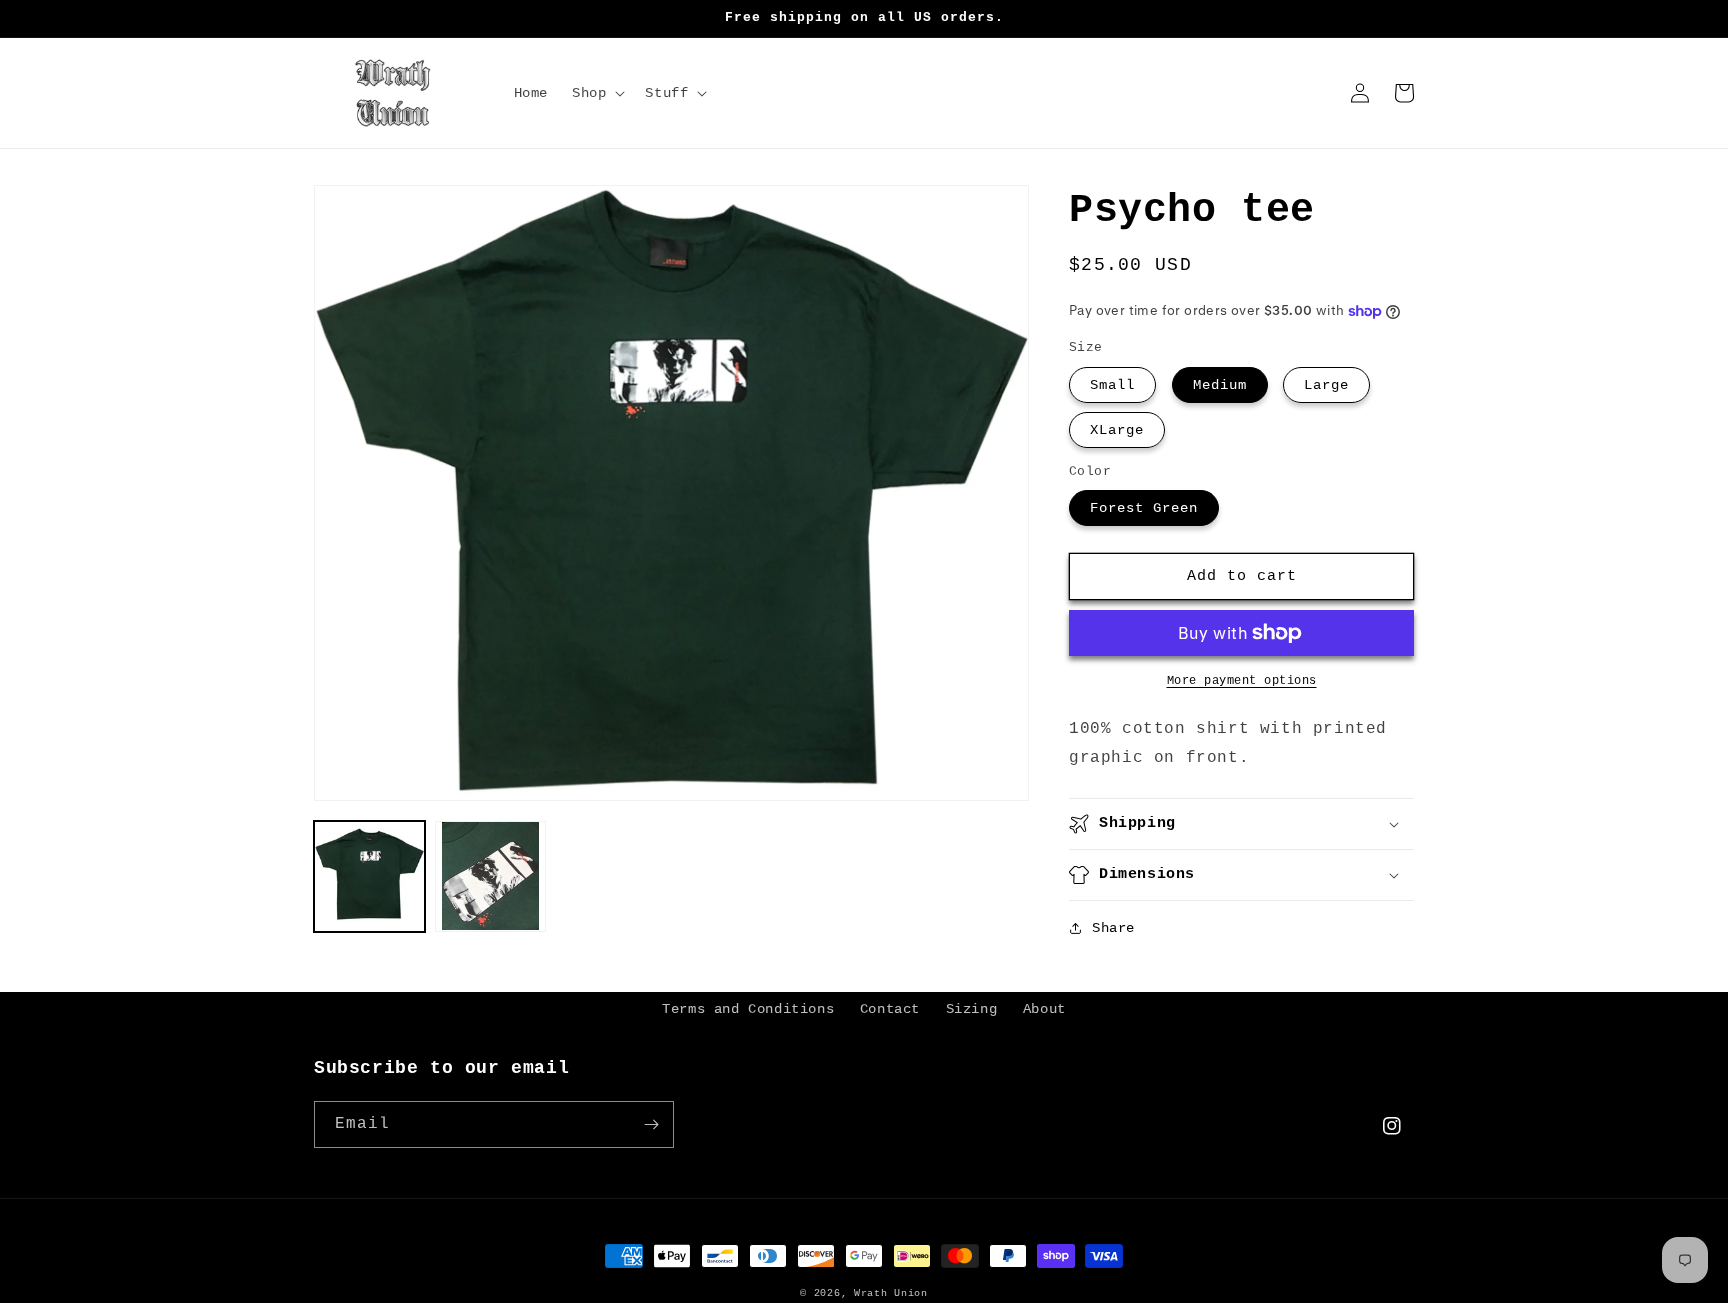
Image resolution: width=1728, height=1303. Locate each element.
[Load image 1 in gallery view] (369, 876)
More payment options (1242, 681)
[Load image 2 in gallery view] (490, 876)
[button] (596, 93)
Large (1326, 385)
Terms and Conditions (748, 1009)
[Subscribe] (651, 1124)
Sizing (972, 1009)
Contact (890, 1009)
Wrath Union (891, 1293)
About (1044, 1009)
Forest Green (1144, 508)
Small (1112, 385)
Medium (1220, 385)
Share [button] (1113, 928)
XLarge (1117, 430)
